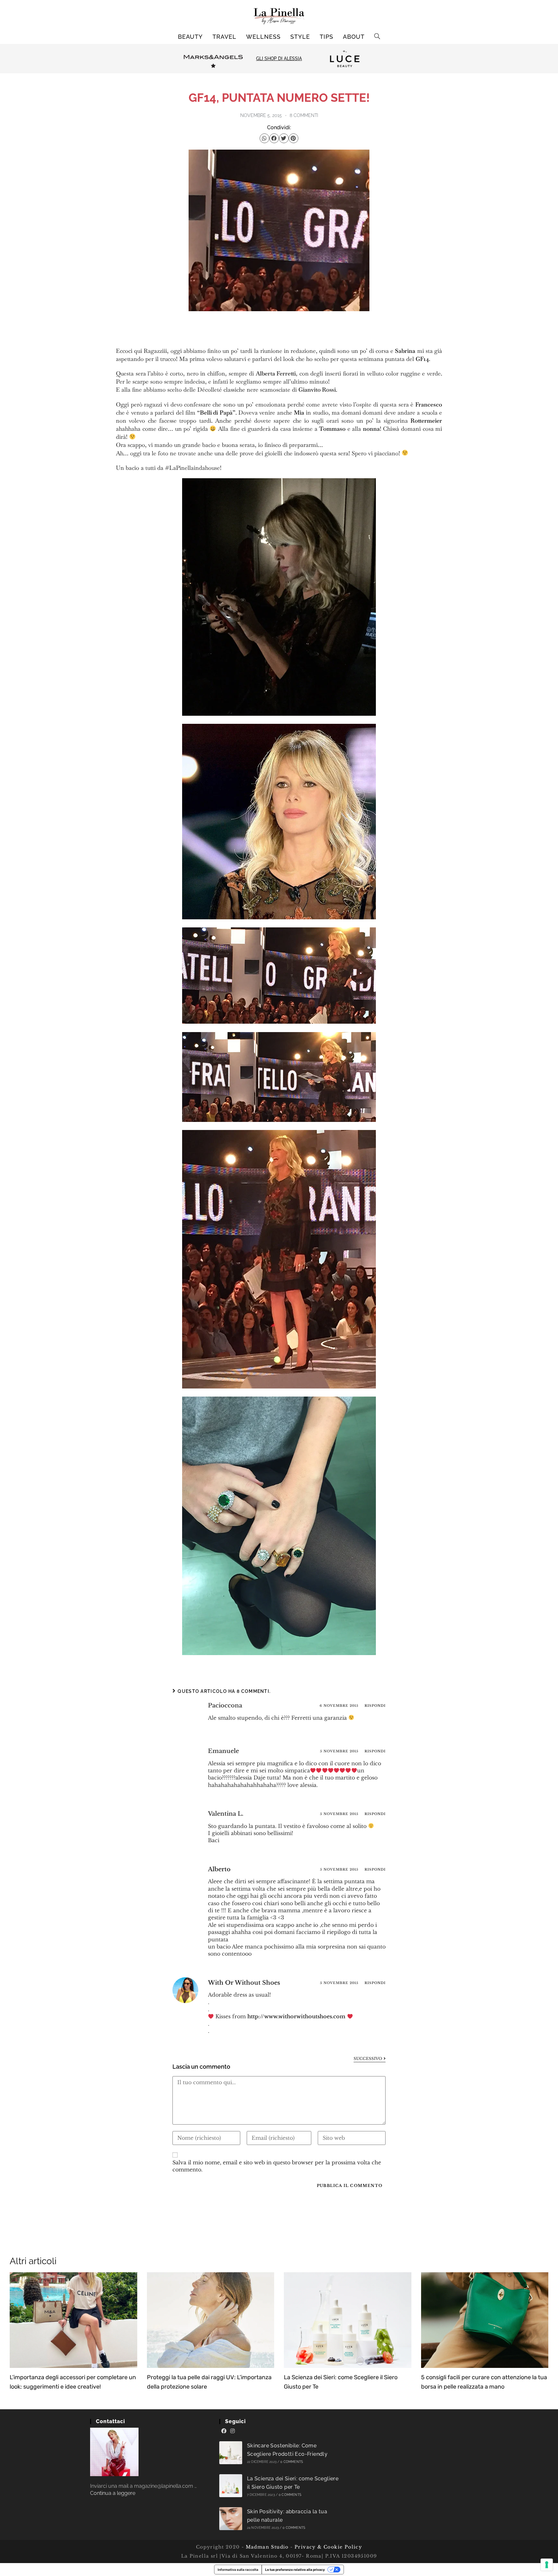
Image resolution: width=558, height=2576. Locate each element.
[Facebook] (224, 2431)
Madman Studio (266, 2547)
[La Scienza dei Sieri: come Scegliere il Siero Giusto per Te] (231, 2486)
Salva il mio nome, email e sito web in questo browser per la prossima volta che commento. (277, 2166)
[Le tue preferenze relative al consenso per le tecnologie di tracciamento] (547, 2565)
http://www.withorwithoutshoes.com (296, 2016)
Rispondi (375, 1706)
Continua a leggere (113, 2493)
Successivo (370, 2059)
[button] (264, 138)
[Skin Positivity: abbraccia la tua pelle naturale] (231, 2519)
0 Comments (292, 2462)
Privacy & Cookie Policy (328, 2547)
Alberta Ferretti (276, 373)
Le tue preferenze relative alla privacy (295, 2570)
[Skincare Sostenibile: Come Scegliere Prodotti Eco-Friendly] (231, 2453)
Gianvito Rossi (317, 390)
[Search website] (377, 37)
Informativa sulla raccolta (238, 2570)
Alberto (219, 1869)
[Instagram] (232, 2431)
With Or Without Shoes (244, 1983)
